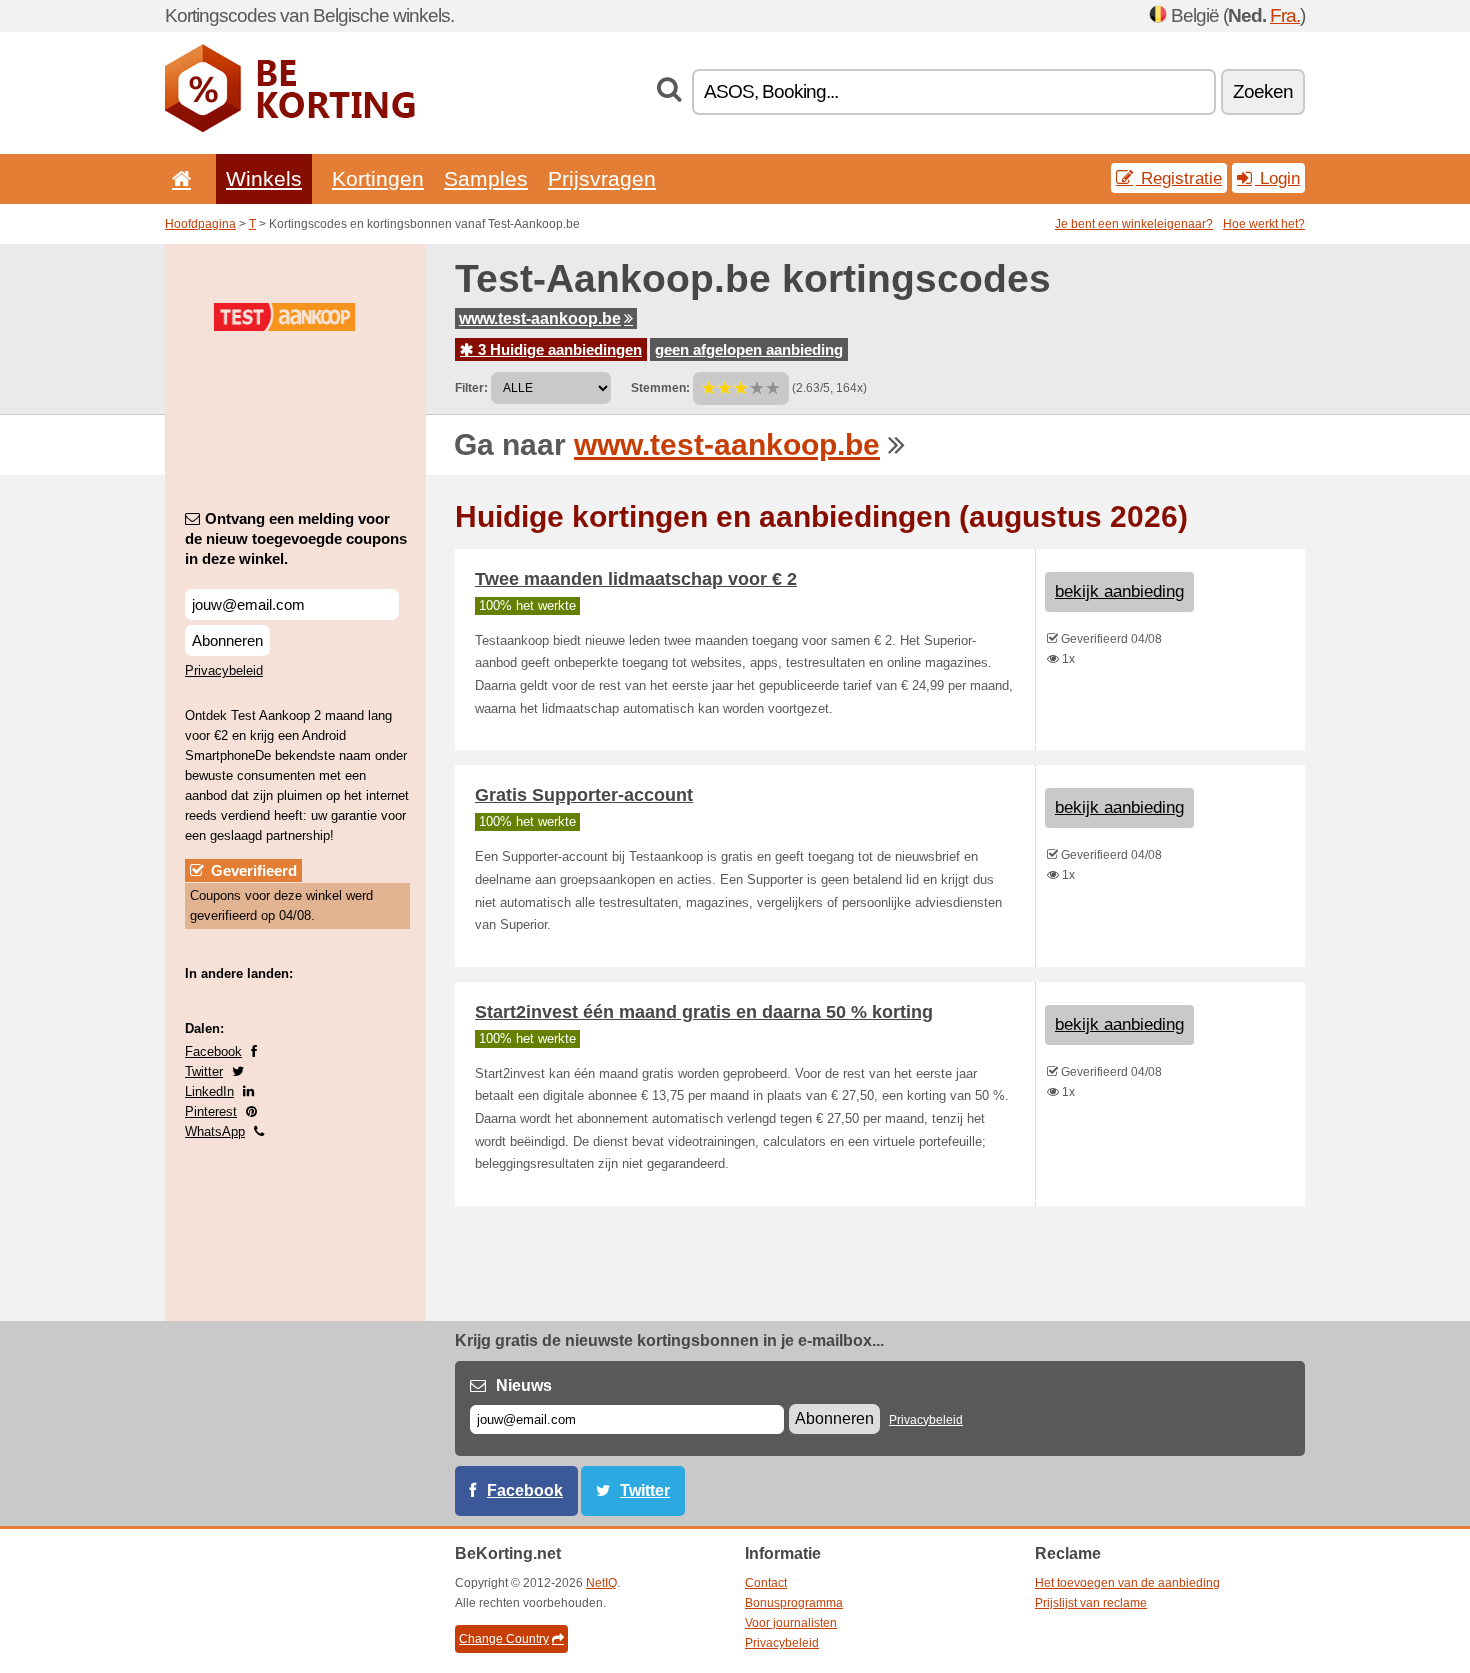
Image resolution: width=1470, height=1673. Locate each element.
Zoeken (1263, 91)
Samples (486, 178)
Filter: (471, 388)
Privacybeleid (224, 670)
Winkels (264, 178)
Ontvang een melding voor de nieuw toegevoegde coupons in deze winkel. (296, 538)
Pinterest (211, 1111)
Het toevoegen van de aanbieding (1127, 1583)
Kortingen (378, 178)
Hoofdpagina (200, 224)
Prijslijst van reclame (1091, 1603)
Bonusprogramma (794, 1603)
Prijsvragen (602, 178)
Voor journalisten (791, 1623)
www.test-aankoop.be (540, 318)
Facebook (213, 1051)
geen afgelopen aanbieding (749, 349)
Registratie (1179, 178)
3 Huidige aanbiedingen (558, 349)
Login (1277, 178)
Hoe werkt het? (1264, 224)
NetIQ (601, 1583)
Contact (766, 1583)
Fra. (1285, 15)
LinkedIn (209, 1091)
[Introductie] (178, 178)
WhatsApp (215, 1131)
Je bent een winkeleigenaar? (1134, 224)
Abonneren (227, 640)
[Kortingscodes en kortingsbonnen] (290, 128)
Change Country (504, 1639)
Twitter (204, 1071)
